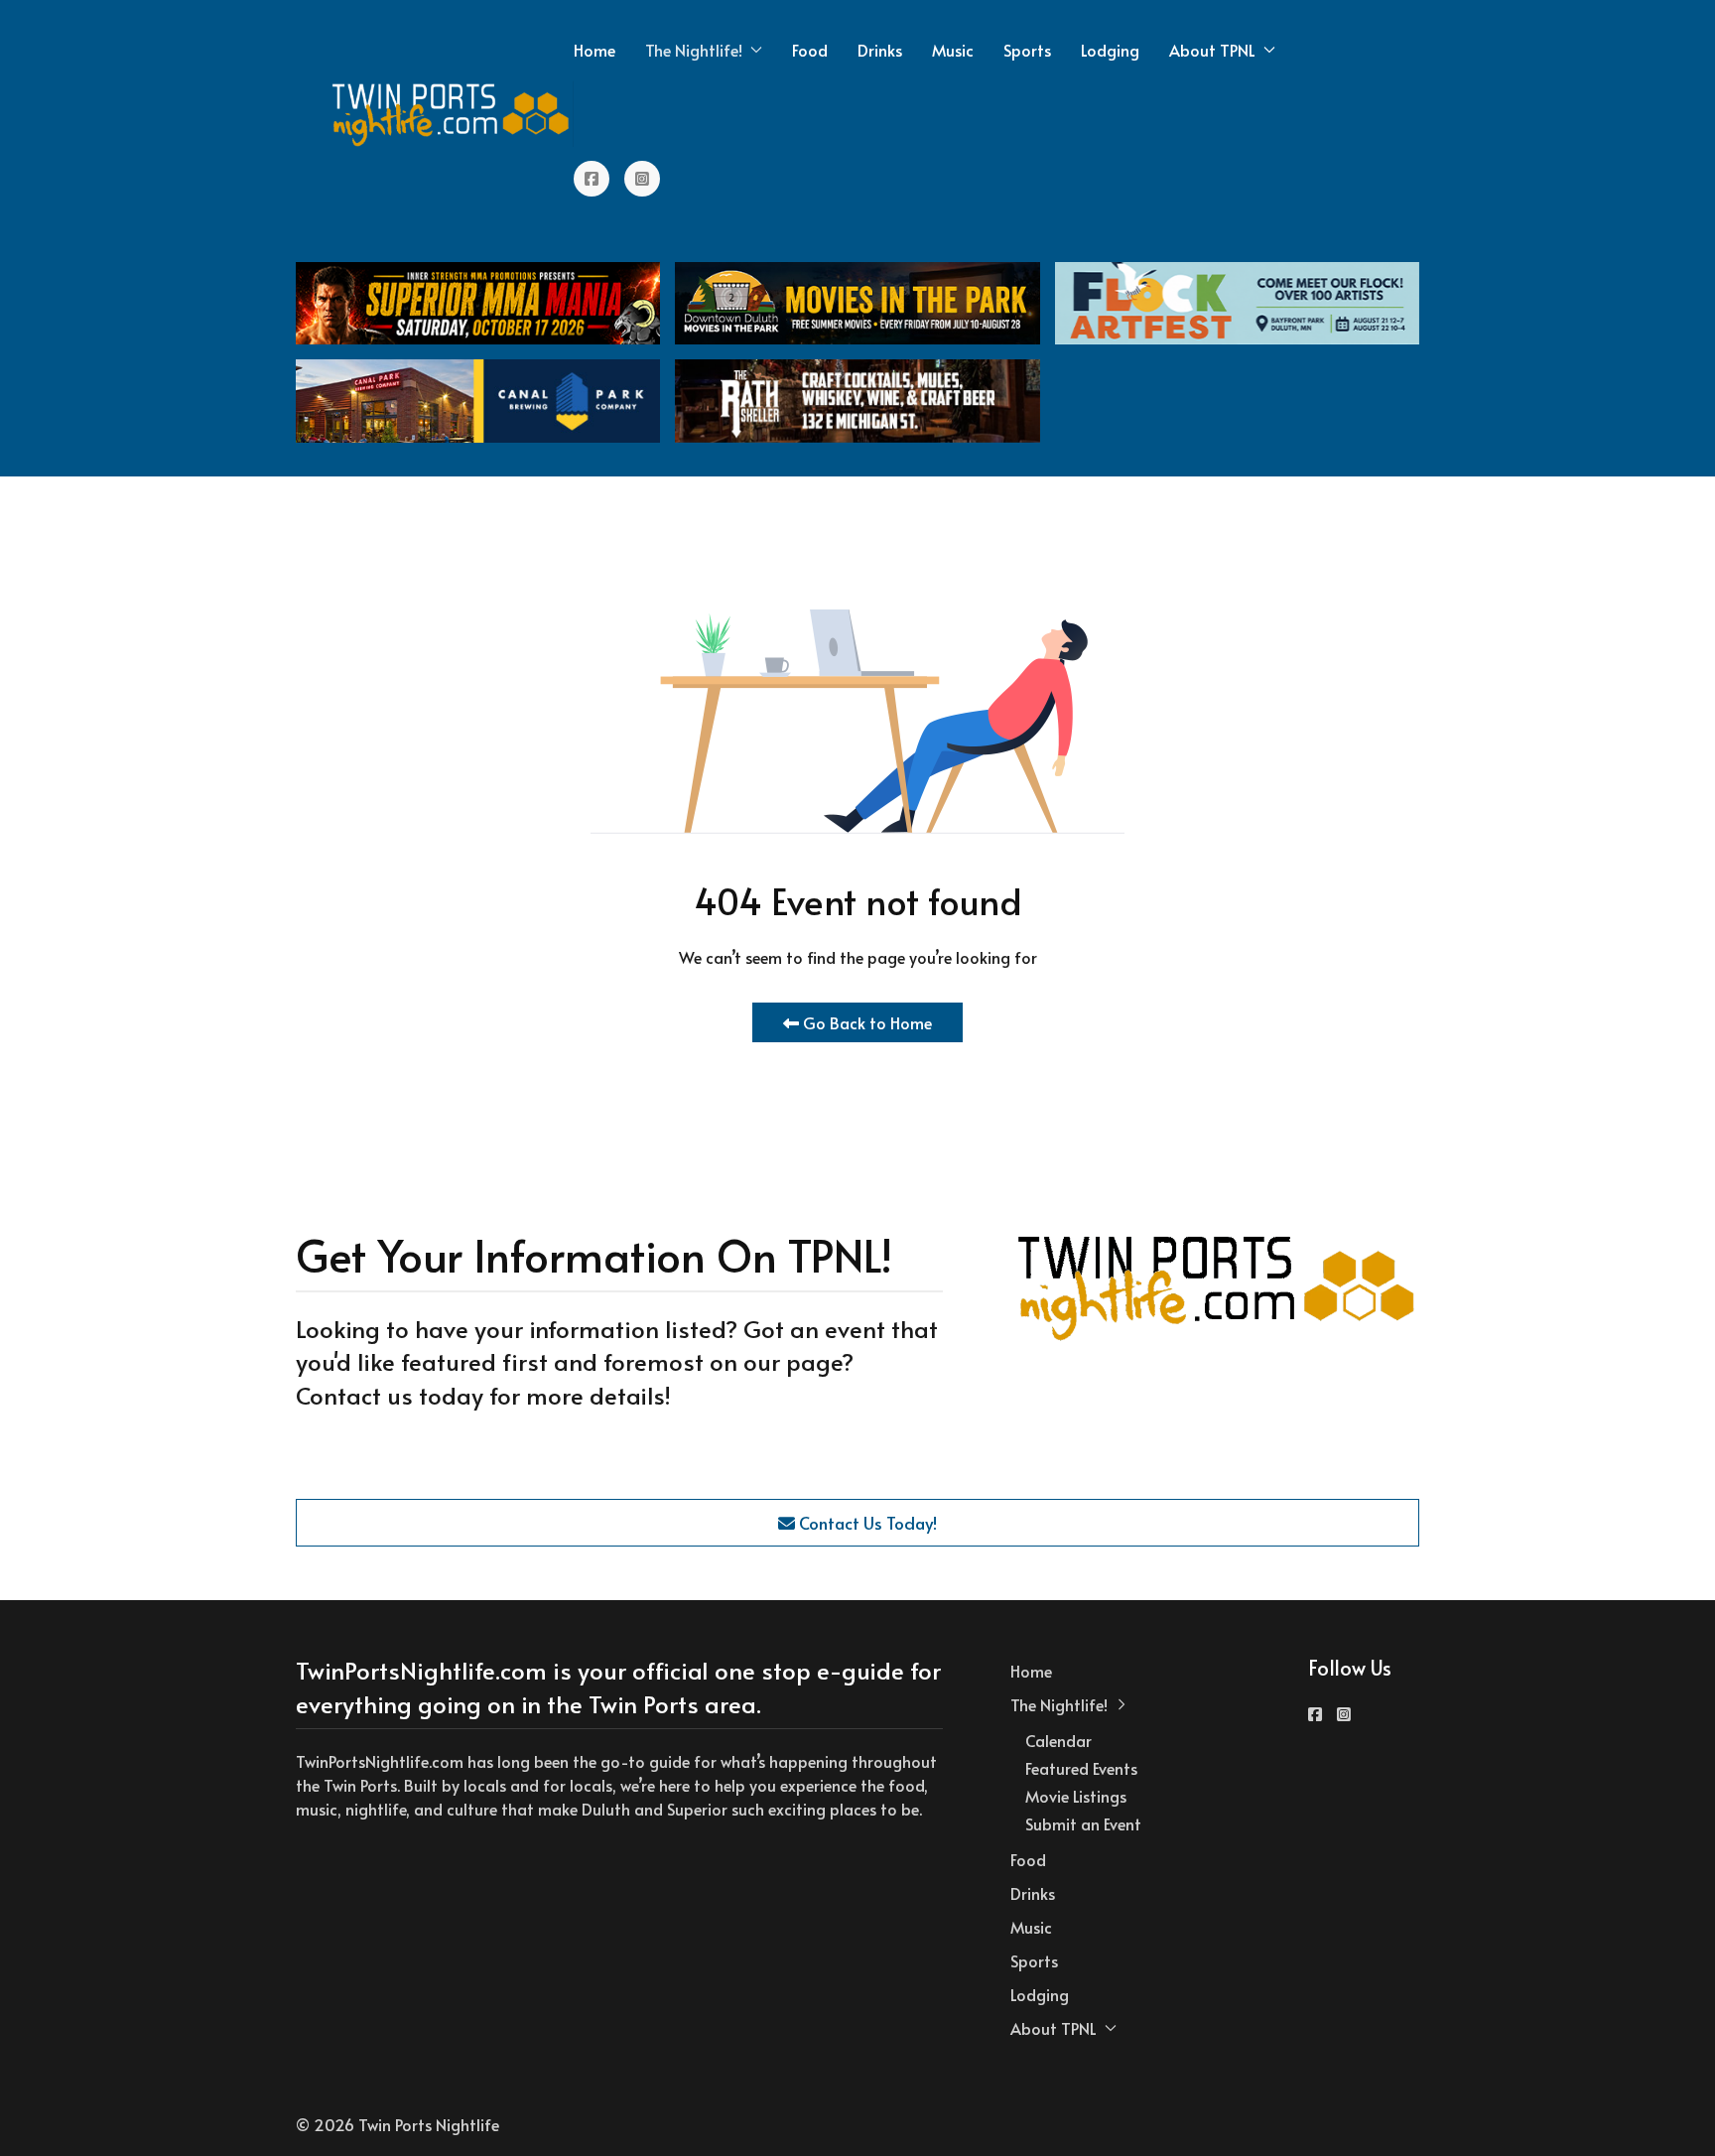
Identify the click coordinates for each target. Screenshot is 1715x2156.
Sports (1027, 50)
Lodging (1110, 50)
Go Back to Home (865, 1022)
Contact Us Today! (866, 1523)
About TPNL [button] (1212, 50)
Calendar (1058, 1740)
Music (953, 50)
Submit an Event (1083, 1823)
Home (594, 50)
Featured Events (1081, 1768)
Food (810, 50)
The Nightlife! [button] (694, 50)
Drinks (880, 50)
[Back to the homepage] (452, 114)
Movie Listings (1076, 1796)
